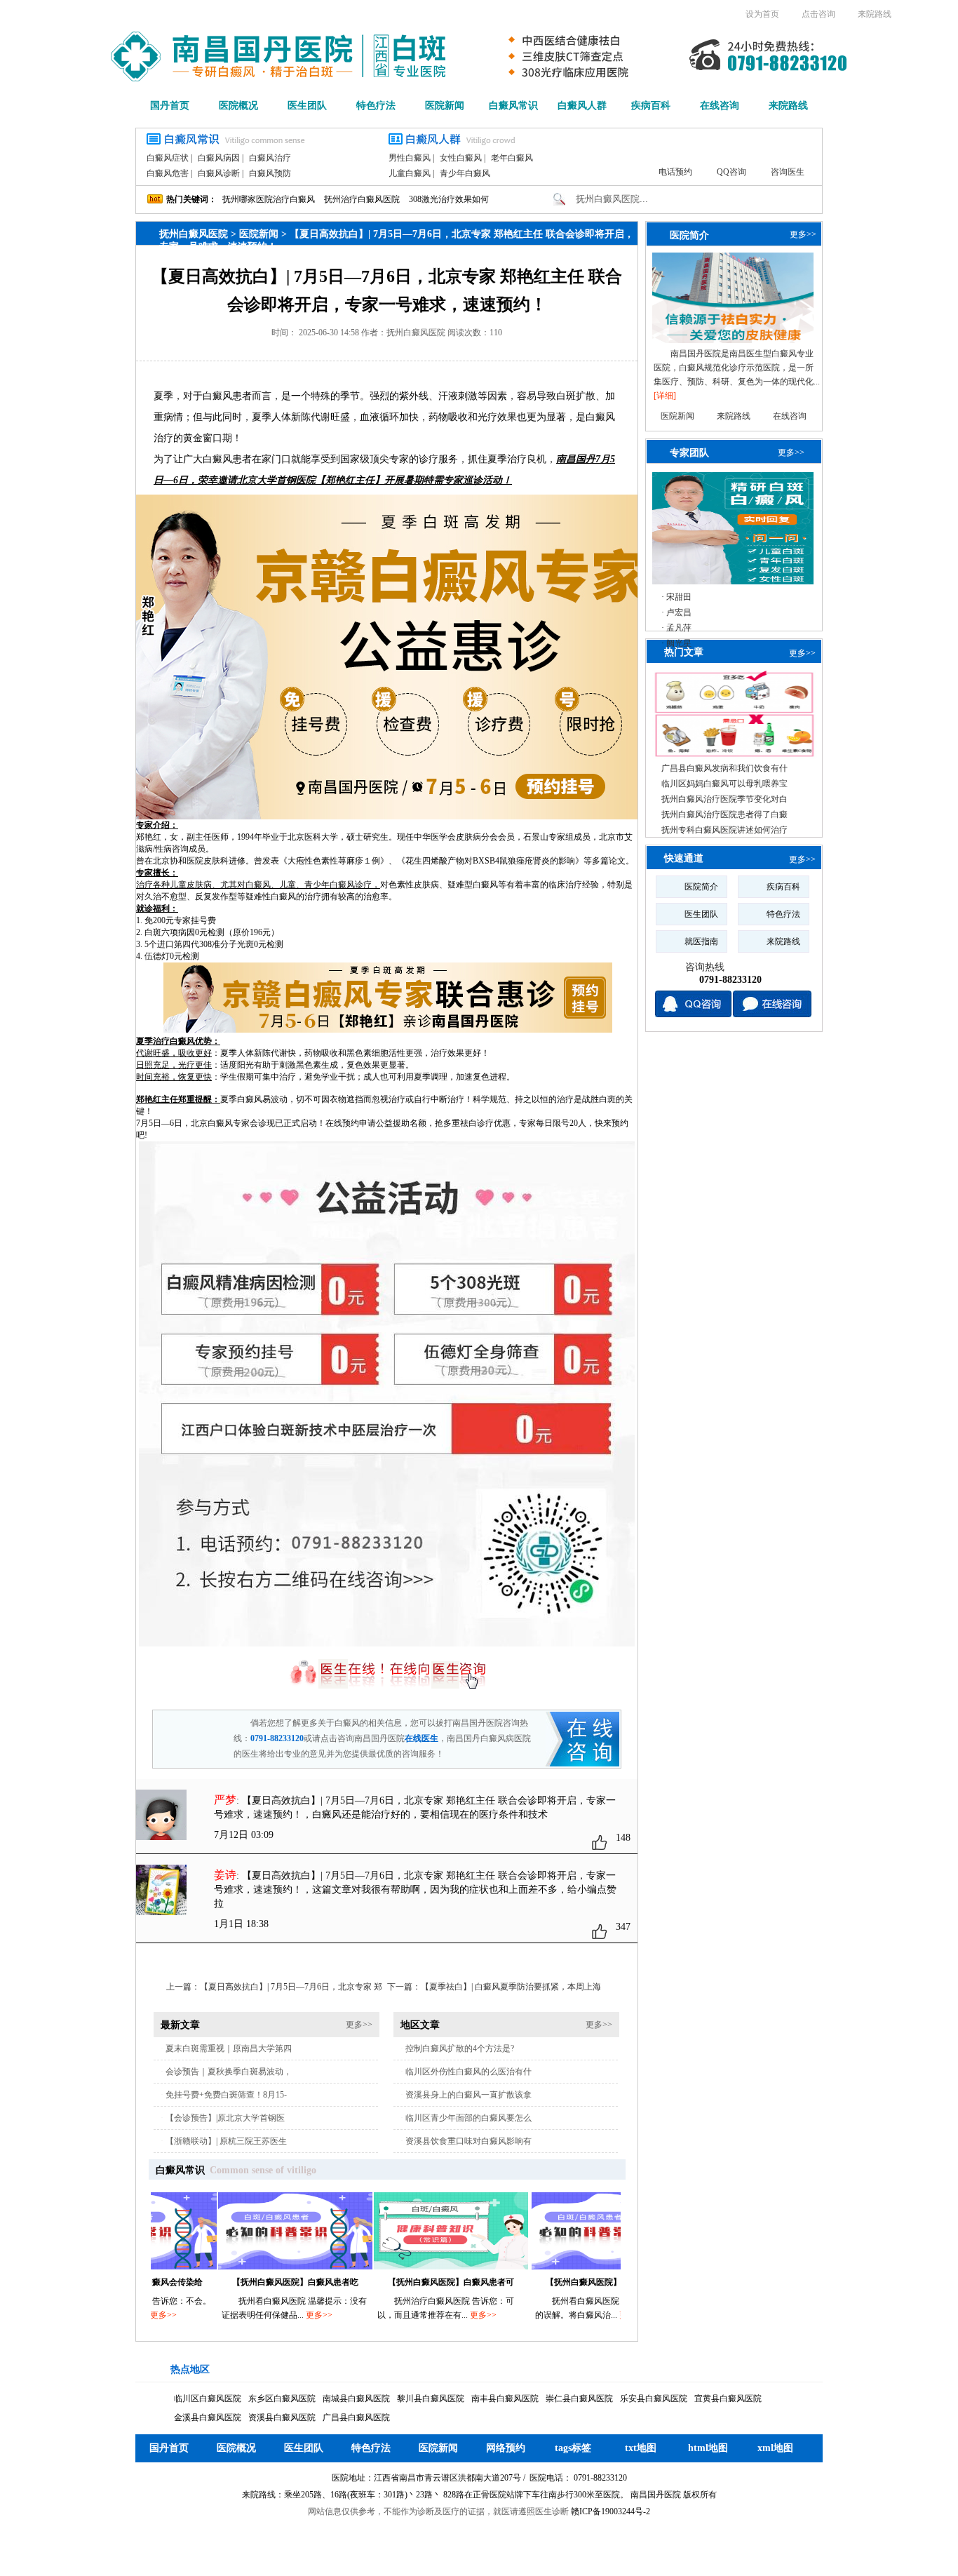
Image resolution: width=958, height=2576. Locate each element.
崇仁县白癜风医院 (579, 2399)
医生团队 (307, 106)
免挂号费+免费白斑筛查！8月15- (226, 2095)
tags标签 (573, 2448)
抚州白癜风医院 (194, 234)
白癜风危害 (168, 173)
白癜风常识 (513, 106)
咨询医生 (788, 172)
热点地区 (190, 2369)
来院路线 (875, 14)
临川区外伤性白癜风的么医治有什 (468, 2072)
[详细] (665, 396)
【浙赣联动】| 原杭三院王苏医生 (226, 2141)
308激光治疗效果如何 (449, 199)
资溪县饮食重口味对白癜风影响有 (468, 2141)
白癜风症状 (168, 158)
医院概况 (238, 106)
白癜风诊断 (219, 173)
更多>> (359, 2025)
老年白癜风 (512, 158)
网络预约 (506, 2448)
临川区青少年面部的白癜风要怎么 (468, 2118)
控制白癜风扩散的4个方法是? (460, 2048)
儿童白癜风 (410, 173)
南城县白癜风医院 (356, 2399)
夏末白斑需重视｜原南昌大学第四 (229, 2048)
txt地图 (641, 2448)
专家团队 (689, 452)
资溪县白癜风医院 (282, 2417)
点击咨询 (818, 14)
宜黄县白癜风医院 (728, 2399)
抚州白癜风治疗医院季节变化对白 (724, 799)
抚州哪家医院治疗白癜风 (269, 199)
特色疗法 (376, 106)
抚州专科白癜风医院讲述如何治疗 (724, 830)
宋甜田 (679, 597)
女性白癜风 (461, 158)
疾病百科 (651, 106)
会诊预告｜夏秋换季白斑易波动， (229, 2072)
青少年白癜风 (465, 173)
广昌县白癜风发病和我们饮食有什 (724, 768)
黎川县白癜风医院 (431, 2399)
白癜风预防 (270, 173)
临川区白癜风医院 (208, 2399)
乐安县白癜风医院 (654, 2399)
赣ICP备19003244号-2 (610, 2511)
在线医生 (421, 1738)
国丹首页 (170, 106)
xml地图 (775, 2448)
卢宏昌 (679, 612)
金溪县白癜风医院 (208, 2417)
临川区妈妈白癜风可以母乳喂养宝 (724, 784)
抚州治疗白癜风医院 (362, 199)
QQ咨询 (731, 172)
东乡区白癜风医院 (282, 2399)
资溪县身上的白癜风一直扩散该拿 (468, 2095)
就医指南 (701, 941)
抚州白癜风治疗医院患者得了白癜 (724, 814)
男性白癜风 (410, 158)
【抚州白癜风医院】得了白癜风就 (550, 2282)
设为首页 (762, 14)
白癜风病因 (219, 158)
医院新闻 (445, 106)
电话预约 (675, 172)
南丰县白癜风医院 (505, 2399)
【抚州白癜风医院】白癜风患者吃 (236, 2282)
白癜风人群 (582, 106)
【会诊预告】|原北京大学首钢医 (225, 2118)
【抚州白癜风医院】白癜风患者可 (392, 2282)
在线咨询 (720, 106)
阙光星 (679, 643)
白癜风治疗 (270, 158)
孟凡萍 (679, 628)
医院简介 (689, 235)
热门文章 (684, 652)
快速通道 (684, 858)
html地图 (708, 2448)
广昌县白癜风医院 (356, 2417)
